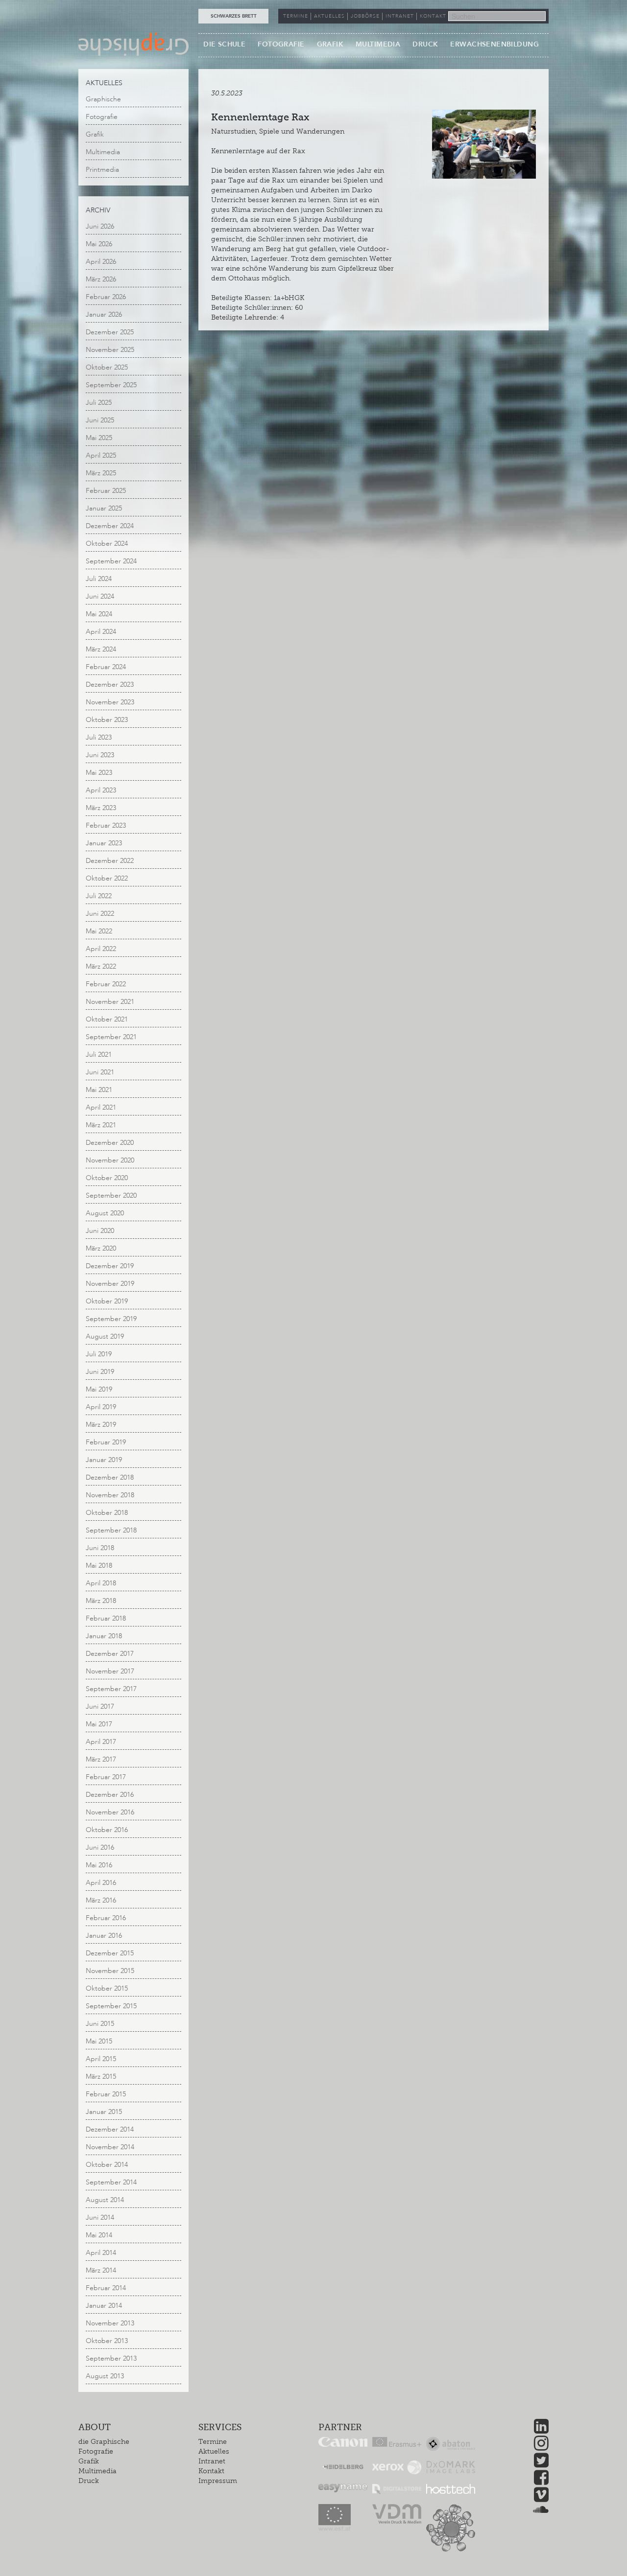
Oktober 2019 (107, 1301)
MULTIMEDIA (378, 44)
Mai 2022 (99, 931)
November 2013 (110, 2323)
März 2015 (101, 2077)
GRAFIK (330, 44)
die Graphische (104, 2442)
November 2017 (110, 1671)
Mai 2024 (99, 614)
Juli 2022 (99, 896)
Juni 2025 (100, 420)
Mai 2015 (99, 2041)
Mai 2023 (99, 773)
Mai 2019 (99, 1389)
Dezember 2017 (110, 1654)
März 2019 (101, 1425)
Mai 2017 (99, 1724)
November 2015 (110, 1971)
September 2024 (111, 561)
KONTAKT (433, 16)
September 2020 (111, 1195)
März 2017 (101, 1759)
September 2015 (111, 2006)
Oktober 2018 (107, 1513)
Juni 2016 (100, 1847)
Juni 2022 (100, 914)
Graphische (103, 99)
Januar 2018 (104, 1636)
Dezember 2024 (110, 526)
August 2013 (105, 2376)
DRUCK (425, 44)
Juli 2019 (99, 1354)
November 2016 (110, 1812)
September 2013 (111, 2358)
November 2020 (110, 1160)
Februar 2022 (106, 984)
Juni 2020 (100, 1231)
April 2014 (101, 2253)
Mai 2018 (99, 1566)
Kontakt (211, 2471)
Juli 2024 (99, 579)
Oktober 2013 (107, 2341)
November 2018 (110, 1495)
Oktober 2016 (107, 1830)
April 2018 (101, 1583)
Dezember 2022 (110, 861)
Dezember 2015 (110, 1953)
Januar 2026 (104, 314)
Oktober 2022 (107, 878)
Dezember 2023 (110, 685)
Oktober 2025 (107, 367)
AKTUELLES (329, 16)
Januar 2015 (104, 2112)
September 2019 (111, 1319)
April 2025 (101, 455)
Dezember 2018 (110, 1477)
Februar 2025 (106, 491)
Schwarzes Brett (234, 16)
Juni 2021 (100, 1072)
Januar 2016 (104, 1936)
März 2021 (101, 1125)
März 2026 (101, 279)
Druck (89, 2481)
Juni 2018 (100, 1548)
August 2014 (105, 2200)
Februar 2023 (106, 825)
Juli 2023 (99, 737)
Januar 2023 (104, 843)
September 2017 (111, 1689)
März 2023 (101, 808)
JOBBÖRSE (365, 16)
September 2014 (111, 2182)
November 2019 (110, 1284)
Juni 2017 (100, 1706)
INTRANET (400, 16)
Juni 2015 (100, 2024)
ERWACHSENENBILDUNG (494, 44)
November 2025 (110, 350)
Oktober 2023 (107, 720)
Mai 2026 (99, 244)
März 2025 (101, 473)
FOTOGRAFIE (281, 44)
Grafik (95, 134)
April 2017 (101, 1742)
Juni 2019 (100, 1372)
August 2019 (105, 1336)
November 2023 (110, 702)
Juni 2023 (100, 755)
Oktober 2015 (107, 1988)
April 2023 (101, 790)
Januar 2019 (104, 1460)
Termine (213, 2442)
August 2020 (105, 1213)
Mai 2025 (99, 438)
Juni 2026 (100, 226)
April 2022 (101, 949)
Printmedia (102, 170)
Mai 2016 (99, 1865)
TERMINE (296, 16)
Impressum (218, 2481)
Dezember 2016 (110, 1795)
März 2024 (101, 649)
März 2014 (101, 2270)
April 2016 (101, 1883)
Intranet (212, 2461)
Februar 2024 (106, 667)
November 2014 (110, 2147)
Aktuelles (214, 2451)
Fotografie (102, 117)
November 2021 (110, 1002)
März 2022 (101, 966)
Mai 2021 (99, 1090)
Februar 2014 (106, 2288)
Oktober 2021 (107, 1019)
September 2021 (111, 1037)
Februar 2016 (106, 1918)
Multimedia (103, 152)
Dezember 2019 (110, 1266)
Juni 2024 (100, 596)
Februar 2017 (106, 1777)
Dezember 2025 (110, 332)
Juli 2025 (99, 403)
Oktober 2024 (107, 544)
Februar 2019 (106, 1442)
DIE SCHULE (224, 44)
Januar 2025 (104, 508)
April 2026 (101, 262)
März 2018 (101, 1601)
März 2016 (101, 1900)
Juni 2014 (100, 2217)
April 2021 (101, 1107)
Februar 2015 (106, 2094)
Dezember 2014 (110, 2129)
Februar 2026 (106, 297)
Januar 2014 (104, 2306)
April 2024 (101, 632)
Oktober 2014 (107, 2165)
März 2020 (101, 1248)
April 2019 (101, 1407)
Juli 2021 (99, 1055)
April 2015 (101, 2059)
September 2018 (111, 1530)
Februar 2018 (106, 1618)
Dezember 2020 (110, 1143)
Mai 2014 (99, 2235)
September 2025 (111, 385)
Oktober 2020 (107, 1178)
